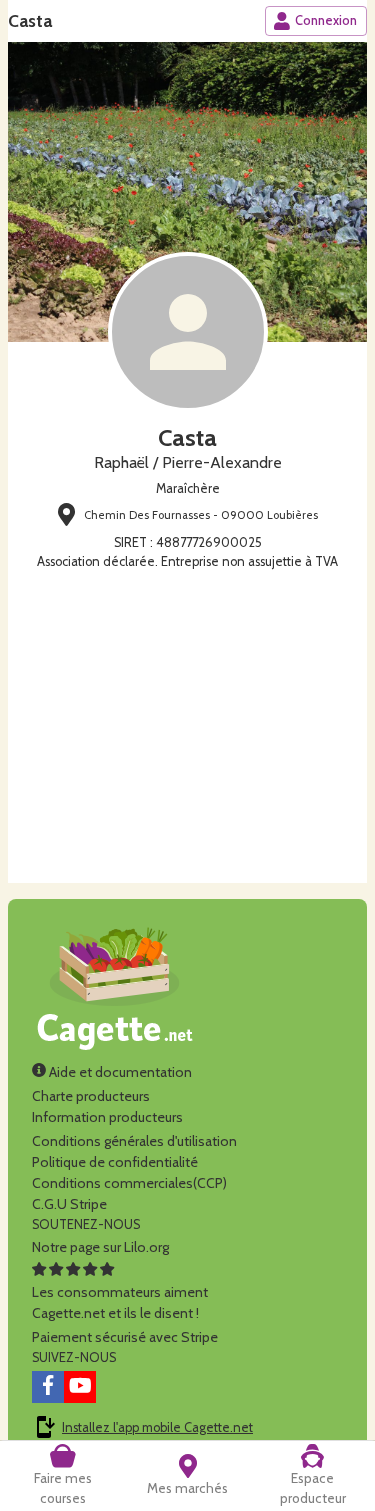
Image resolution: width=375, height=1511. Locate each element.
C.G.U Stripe (69, 1204)
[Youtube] (80, 1387)
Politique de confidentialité (115, 1162)
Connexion (326, 20)
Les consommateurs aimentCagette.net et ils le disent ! (120, 1302)
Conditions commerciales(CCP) (129, 1183)
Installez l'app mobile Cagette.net (157, 1427)
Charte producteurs (91, 1096)
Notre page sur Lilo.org (100, 1247)
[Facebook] (48, 1387)
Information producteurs (107, 1117)
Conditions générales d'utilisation (134, 1141)
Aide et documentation (119, 1072)
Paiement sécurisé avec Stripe (125, 1337)
